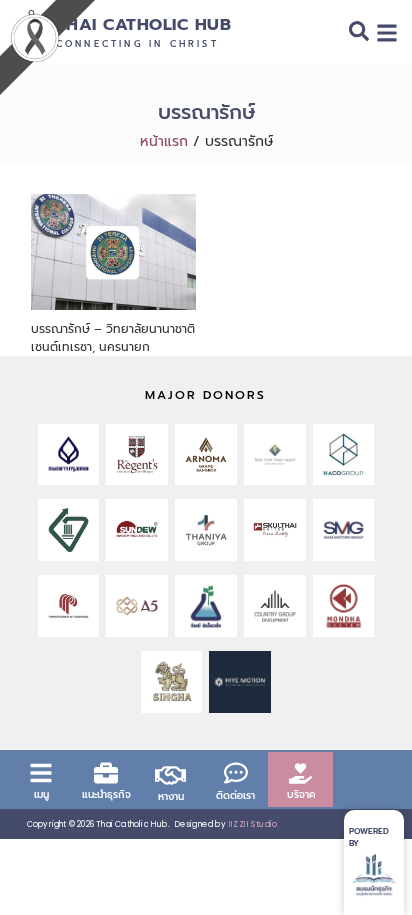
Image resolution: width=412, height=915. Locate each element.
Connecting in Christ (137, 44)
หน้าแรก (164, 141)
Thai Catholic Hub (144, 24)
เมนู (41, 794)
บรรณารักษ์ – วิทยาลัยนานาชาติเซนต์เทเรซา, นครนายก (113, 338)
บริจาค (301, 794)
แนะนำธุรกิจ (106, 794)
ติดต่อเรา (235, 795)
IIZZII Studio (253, 824)
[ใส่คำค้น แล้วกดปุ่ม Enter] (359, 34)
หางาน (171, 796)
